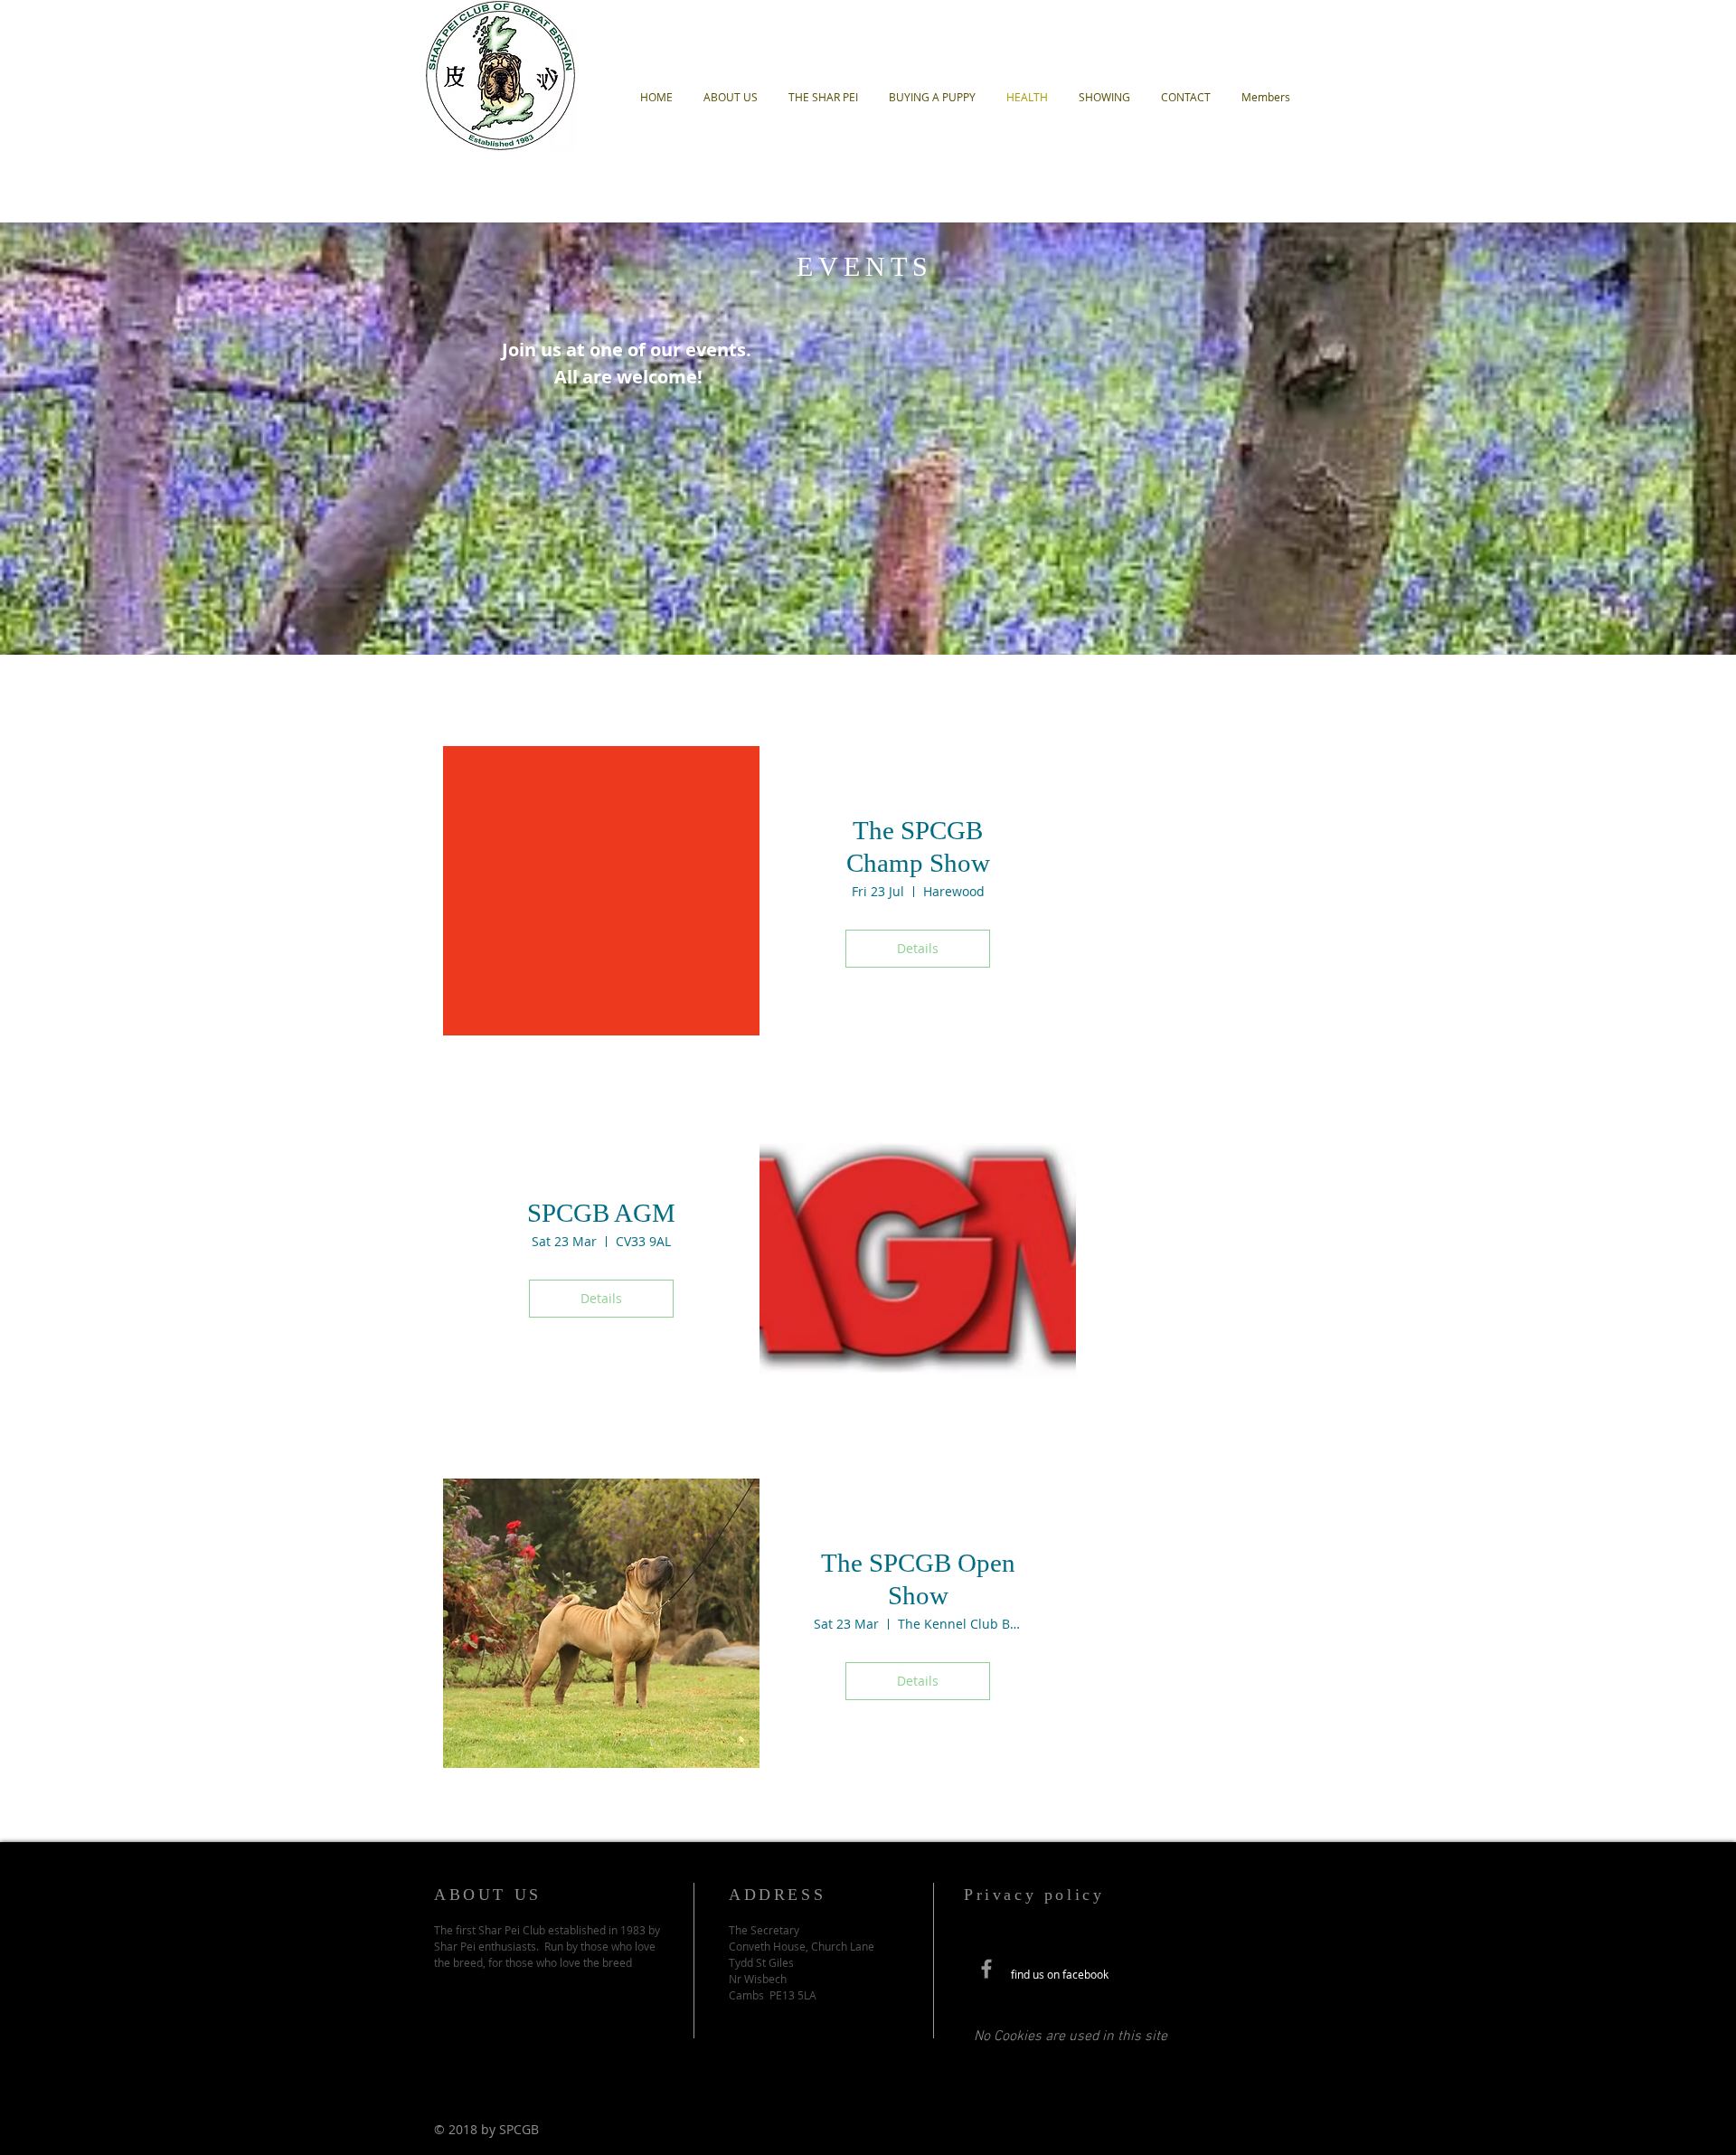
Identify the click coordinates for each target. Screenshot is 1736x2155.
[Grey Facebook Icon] (986, 1969)
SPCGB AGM (601, 1213)
